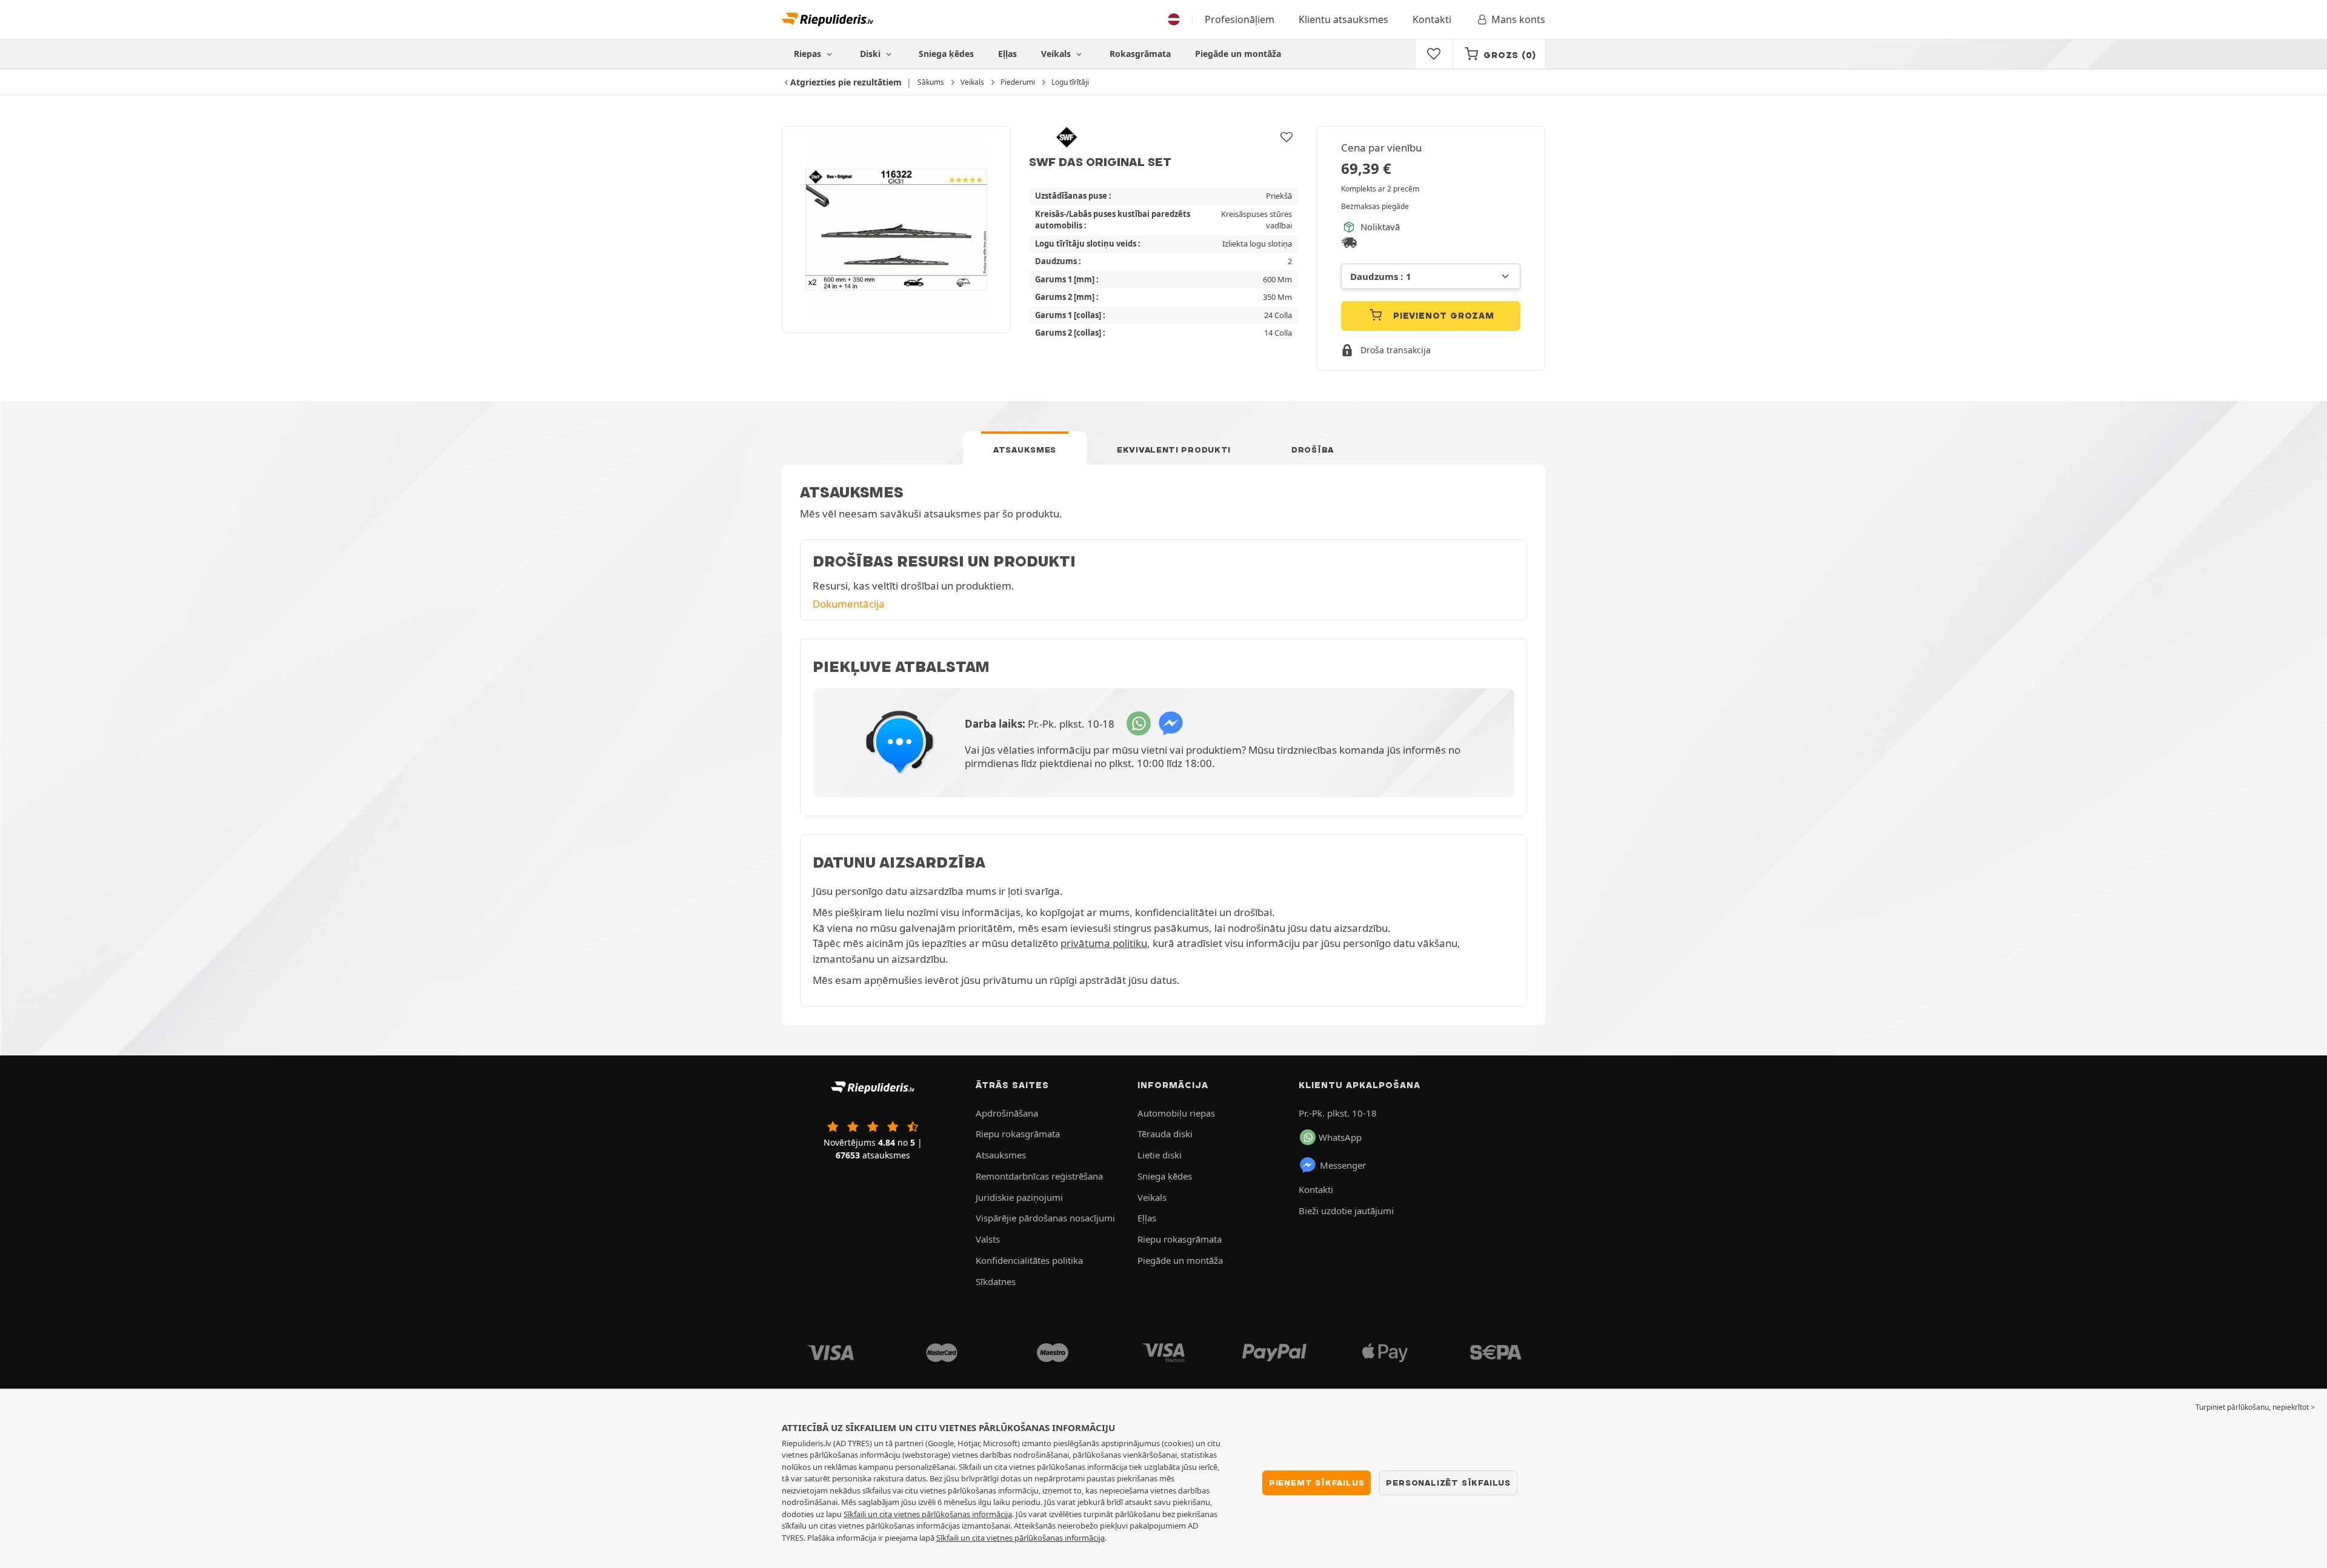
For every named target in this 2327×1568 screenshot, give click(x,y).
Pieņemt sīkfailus (1317, 1483)
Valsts (988, 1239)
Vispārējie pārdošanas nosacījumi (1045, 1218)
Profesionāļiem (1240, 19)
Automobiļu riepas (1176, 1113)
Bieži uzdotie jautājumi (1346, 1211)
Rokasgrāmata (1140, 54)
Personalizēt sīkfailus (1448, 1483)
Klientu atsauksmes (1343, 19)
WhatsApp (1340, 1137)
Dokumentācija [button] (849, 604)
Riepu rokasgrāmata (1018, 1134)
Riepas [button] (809, 54)
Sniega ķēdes (946, 54)
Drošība (1313, 450)
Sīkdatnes (996, 1281)
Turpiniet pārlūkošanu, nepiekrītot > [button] (2255, 1407)
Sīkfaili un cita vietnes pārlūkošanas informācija (928, 1514)
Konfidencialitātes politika (1029, 1260)
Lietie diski (1160, 1155)
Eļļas (1007, 54)
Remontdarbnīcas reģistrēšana (1039, 1176)
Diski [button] (871, 54)
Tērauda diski (1165, 1134)
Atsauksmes (1025, 450)
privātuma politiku (1104, 943)
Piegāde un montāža (1238, 54)
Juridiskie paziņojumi (1019, 1197)
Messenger (1343, 1165)
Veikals (1057, 54)
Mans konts (1518, 19)
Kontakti (1432, 19)
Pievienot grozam (1442, 316)
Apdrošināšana (1007, 1113)
